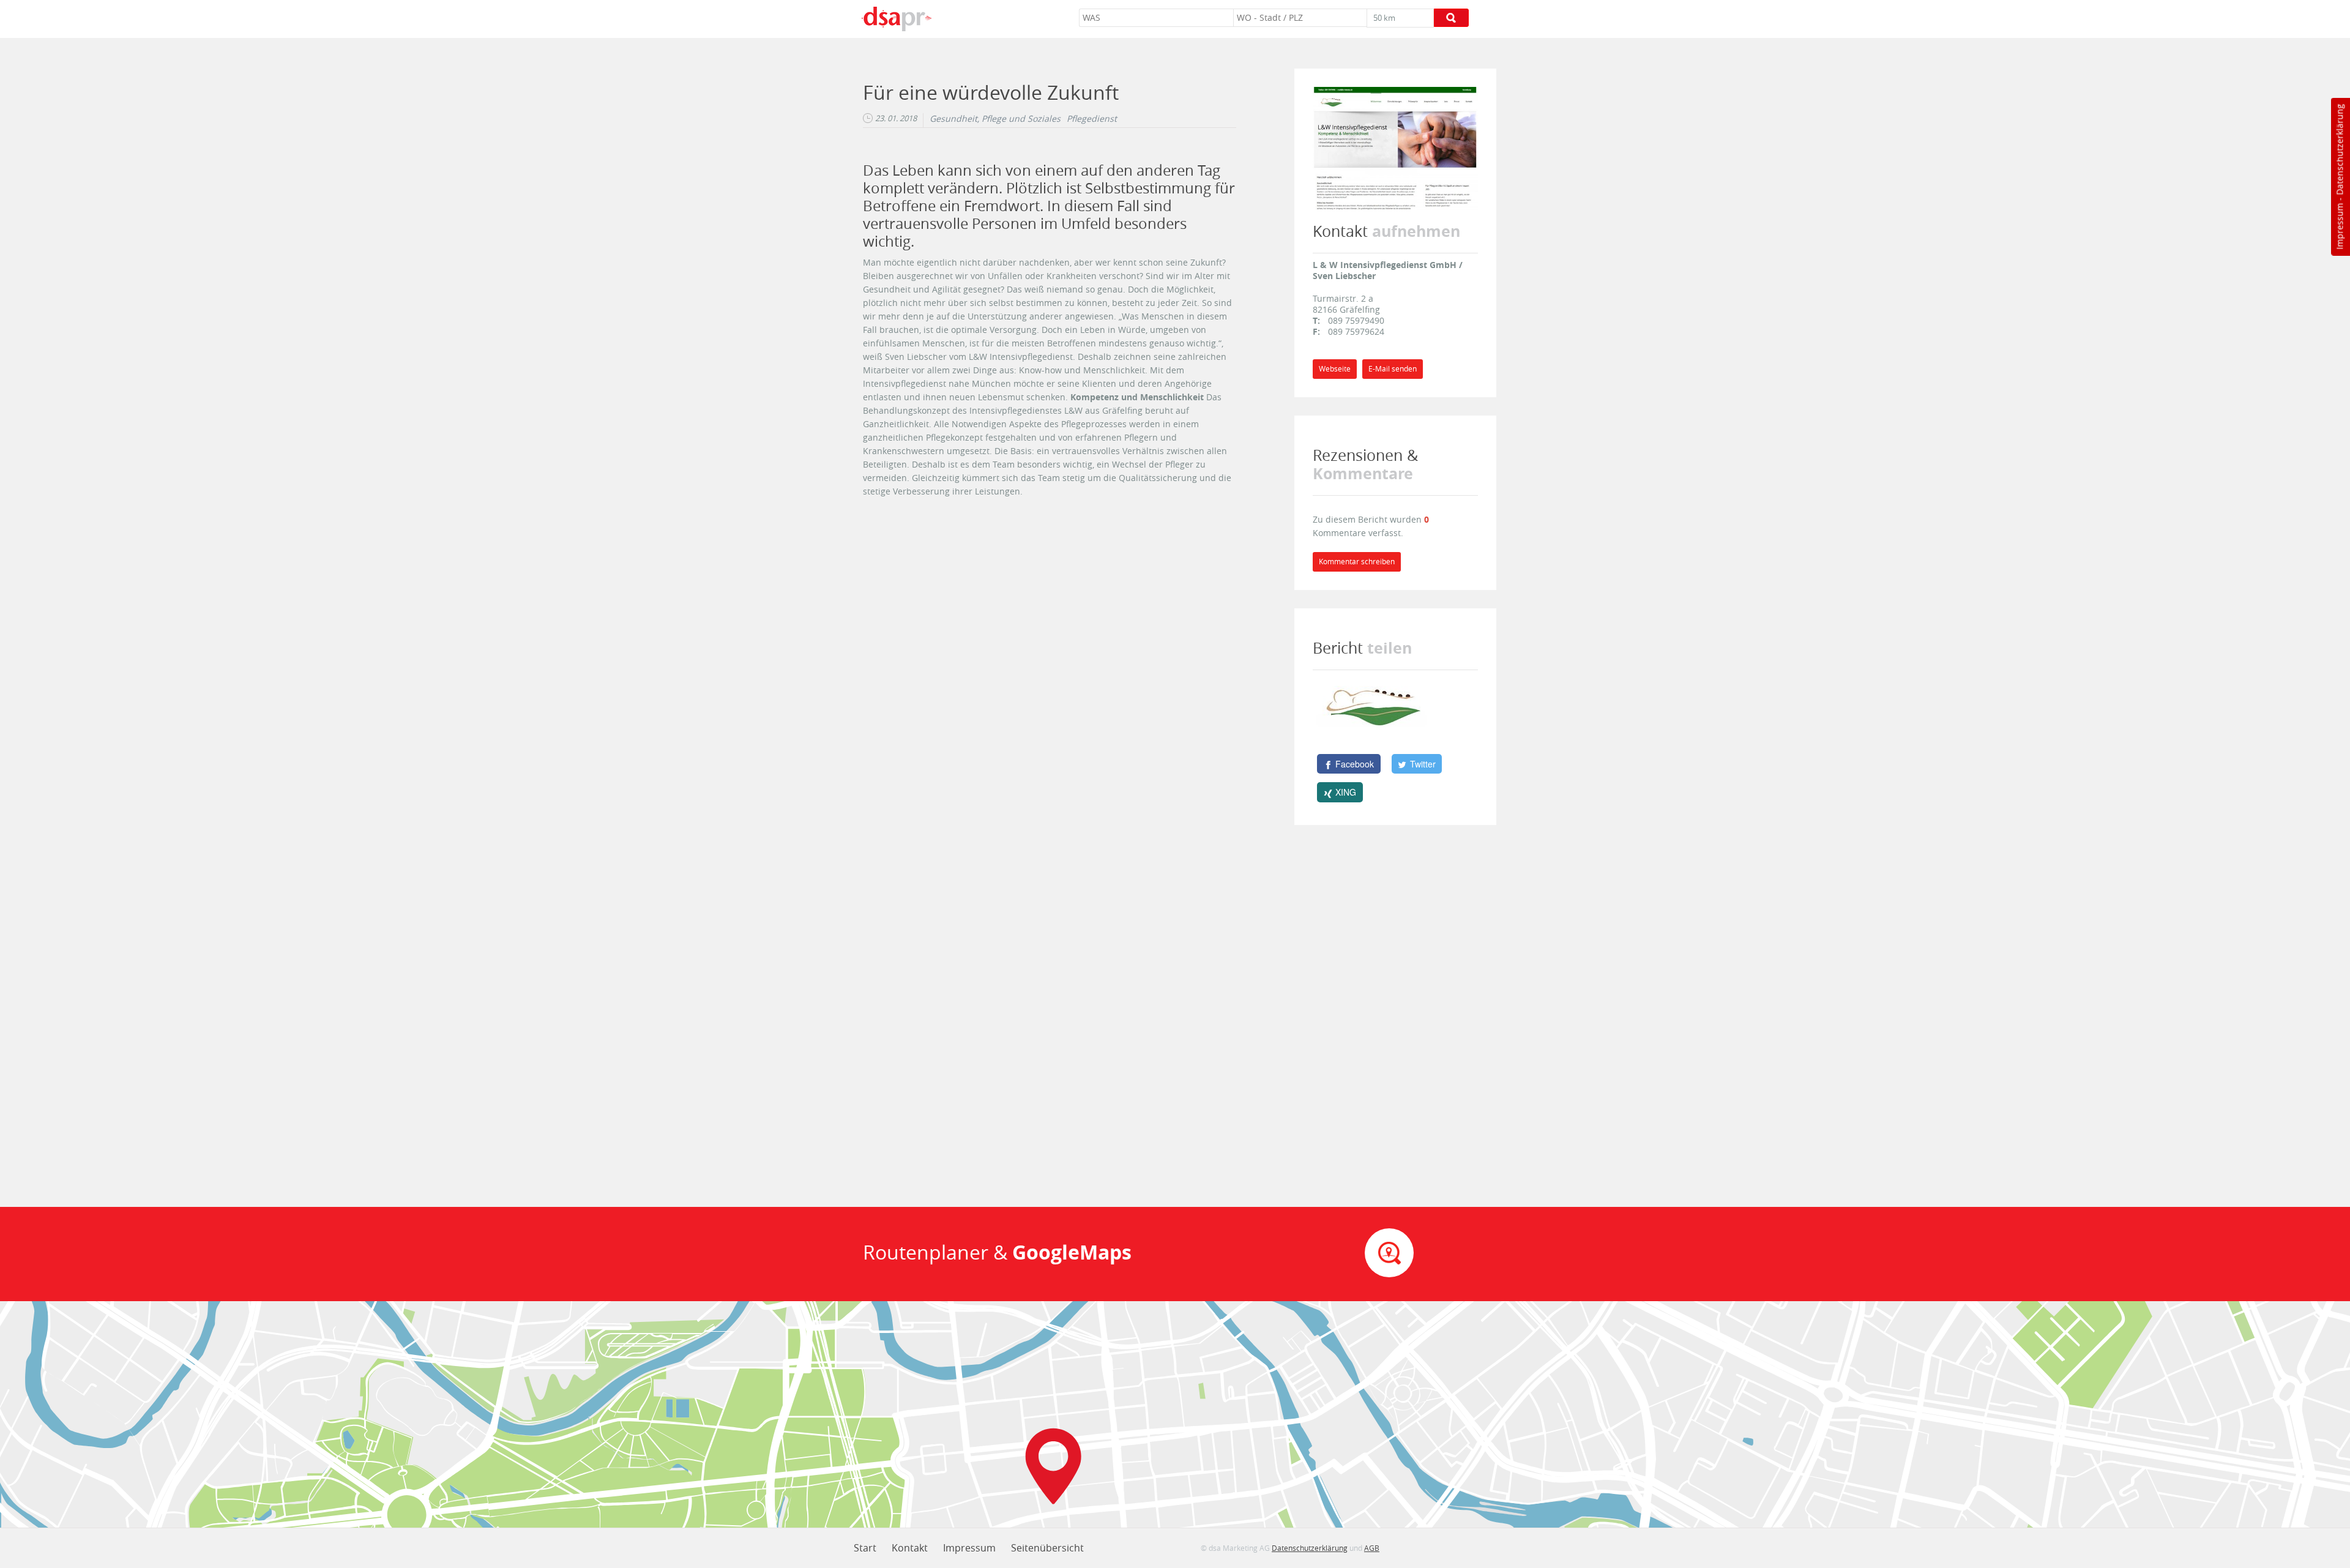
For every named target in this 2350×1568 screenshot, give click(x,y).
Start (865, 1548)
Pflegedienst (1092, 119)
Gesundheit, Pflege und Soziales (995, 119)
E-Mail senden (1393, 369)
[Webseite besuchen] (1395, 147)
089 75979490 (1356, 320)
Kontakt (910, 1548)
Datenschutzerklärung (2339, 150)
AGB (1372, 1548)
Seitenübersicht (1047, 1548)
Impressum (2339, 226)
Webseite (1335, 369)
